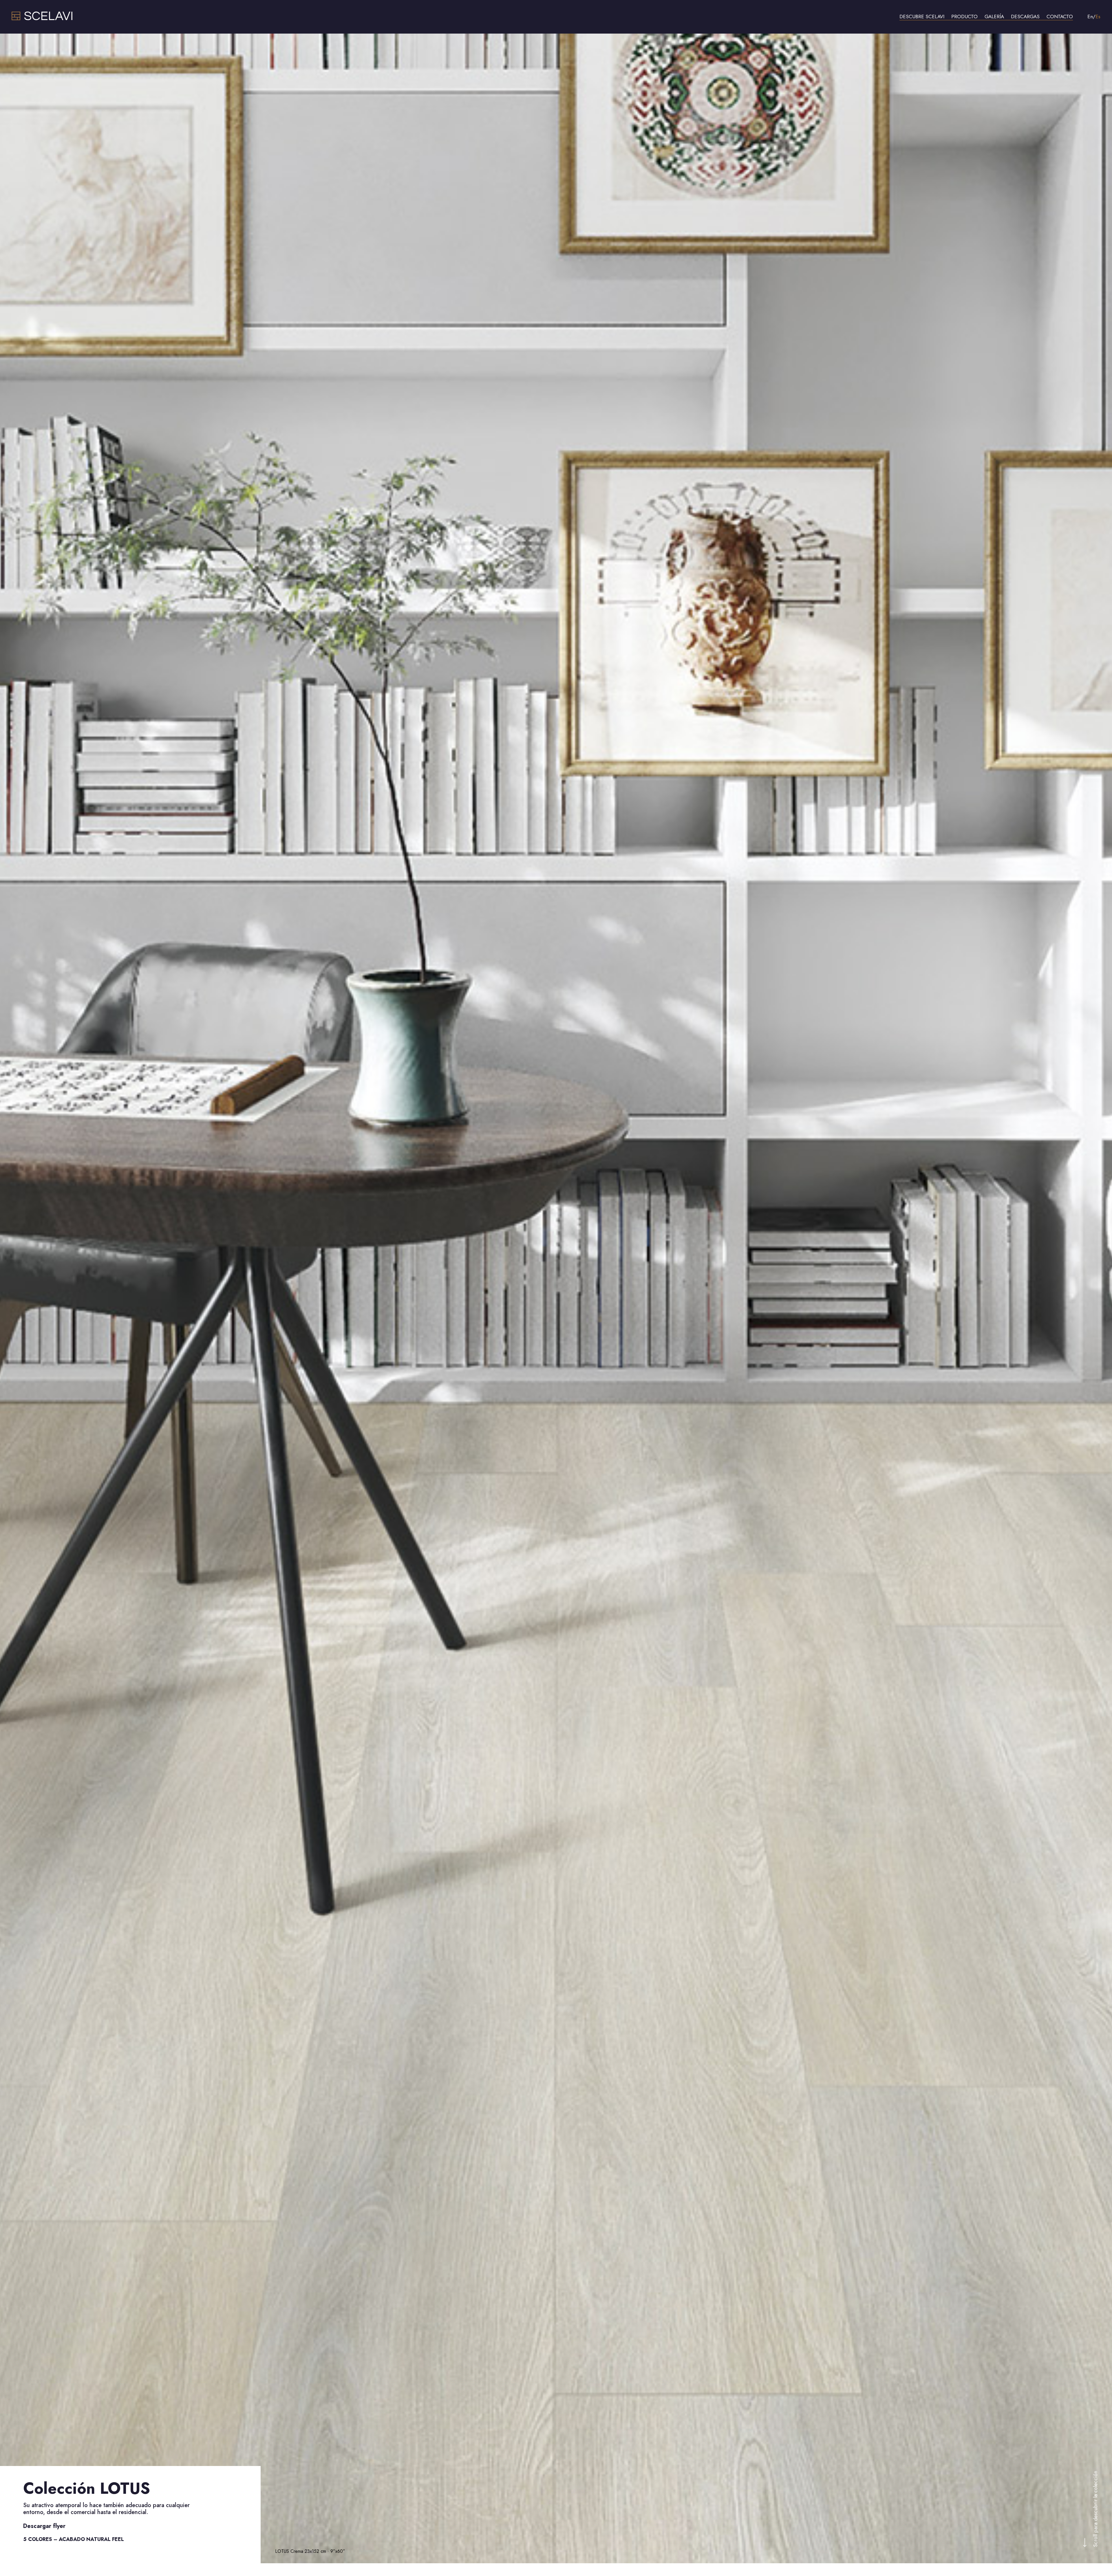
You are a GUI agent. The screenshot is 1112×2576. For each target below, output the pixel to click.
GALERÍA (994, 17)
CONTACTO (1060, 17)
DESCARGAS (1025, 17)
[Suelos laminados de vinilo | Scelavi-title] (42, 19)
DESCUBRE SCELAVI (922, 17)
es (1098, 17)
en (1090, 17)
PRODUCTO (964, 17)
